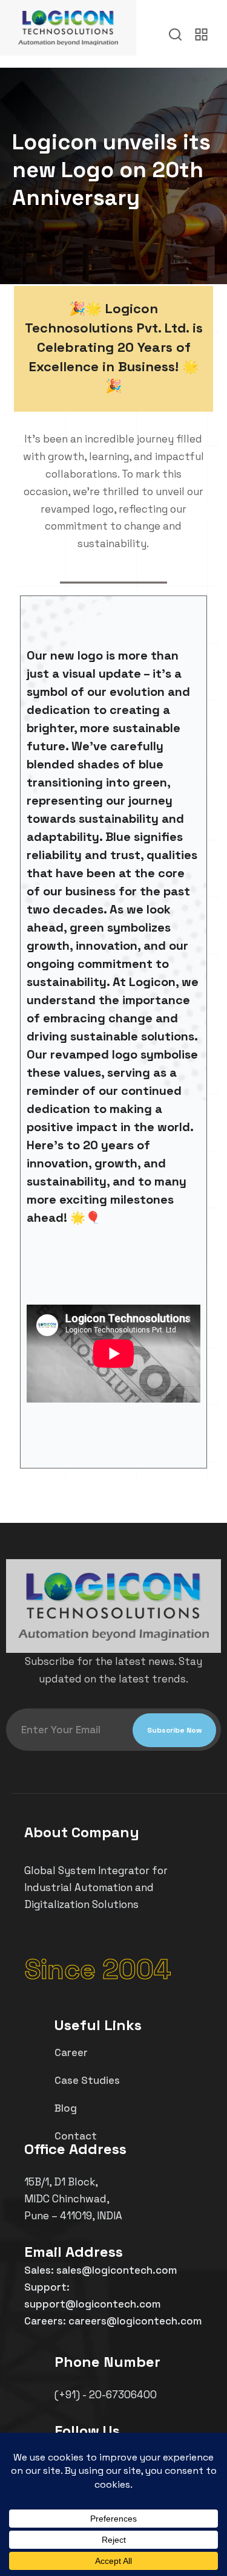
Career (71, 2052)
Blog (66, 2108)
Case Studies (87, 2080)
